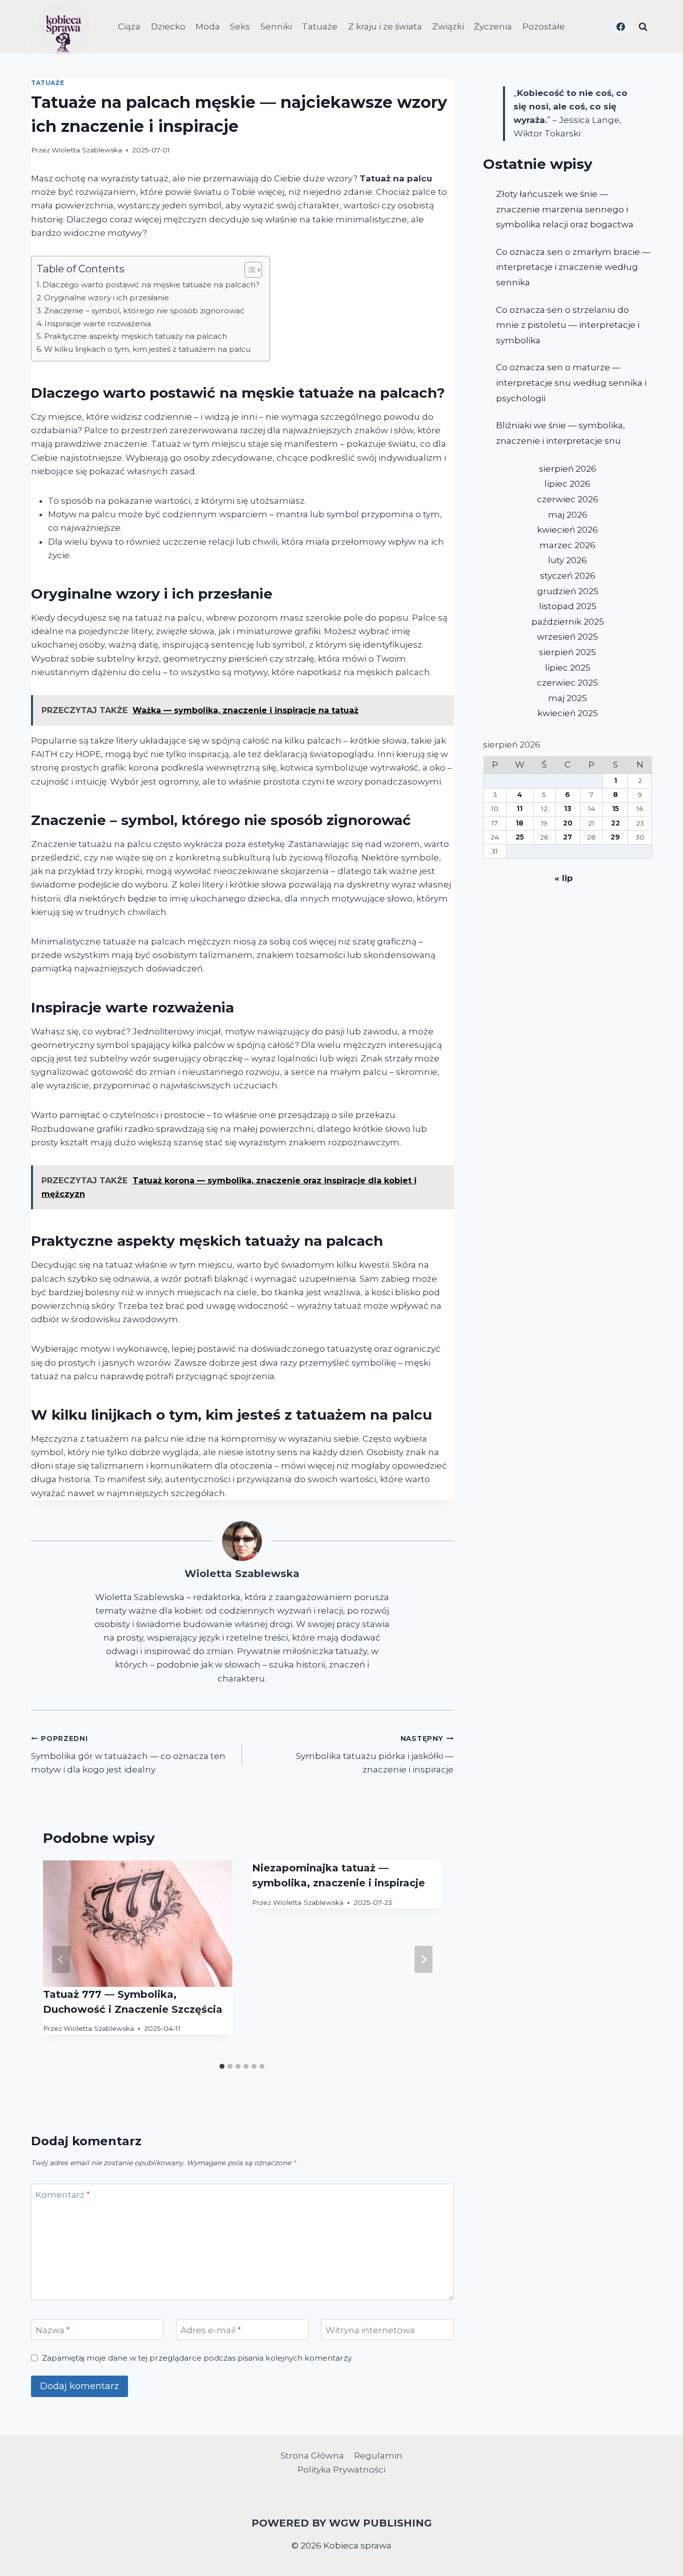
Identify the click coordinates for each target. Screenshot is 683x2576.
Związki (448, 26)
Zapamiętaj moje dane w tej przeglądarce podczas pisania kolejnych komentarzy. (197, 2358)
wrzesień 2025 (567, 637)
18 (519, 823)
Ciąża (129, 26)
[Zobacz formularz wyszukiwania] (643, 27)
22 (615, 823)
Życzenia (493, 26)
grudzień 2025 (568, 591)
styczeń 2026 (568, 576)
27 (567, 837)
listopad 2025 (568, 606)
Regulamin (378, 2456)
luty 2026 (567, 560)
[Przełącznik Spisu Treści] (248, 270)
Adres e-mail (211, 2330)
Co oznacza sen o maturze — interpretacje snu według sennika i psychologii (571, 383)
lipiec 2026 (567, 484)
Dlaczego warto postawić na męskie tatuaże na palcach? (151, 285)
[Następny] (423, 1959)
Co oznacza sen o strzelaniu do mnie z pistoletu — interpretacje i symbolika (568, 325)
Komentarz (63, 2195)
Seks (240, 26)
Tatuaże (320, 26)
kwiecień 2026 (567, 530)
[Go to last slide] (61, 1959)
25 (520, 837)
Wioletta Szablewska (87, 150)
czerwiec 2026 (568, 499)
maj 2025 (567, 698)
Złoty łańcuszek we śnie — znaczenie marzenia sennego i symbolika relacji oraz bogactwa (565, 209)
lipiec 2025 (568, 668)
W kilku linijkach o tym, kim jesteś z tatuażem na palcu (147, 349)
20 (568, 823)
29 (615, 837)
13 (568, 809)
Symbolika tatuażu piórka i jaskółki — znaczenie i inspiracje (374, 1754)
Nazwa (53, 2330)
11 (519, 809)
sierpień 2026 (568, 469)
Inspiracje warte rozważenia (98, 324)
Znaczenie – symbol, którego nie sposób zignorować (144, 311)
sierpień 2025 (567, 652)
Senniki (276, 26)
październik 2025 (568, 622)
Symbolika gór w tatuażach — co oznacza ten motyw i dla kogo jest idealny (128, 1754)
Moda (208, 26)
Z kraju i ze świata (385, 26)
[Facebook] (620, 27)
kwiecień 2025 (568, 713)
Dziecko (168, 26)
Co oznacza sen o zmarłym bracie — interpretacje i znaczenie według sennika (573, 267)
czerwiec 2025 (567, 683)
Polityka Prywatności (341, 2470)
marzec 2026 (567, 545)
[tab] (222, 2066)
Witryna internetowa (370, 2330)
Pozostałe (544, 26)
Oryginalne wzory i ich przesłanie (106, 298)
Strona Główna (312, 2456)
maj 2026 (568, 515)
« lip (564, 878)
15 (615, 809)
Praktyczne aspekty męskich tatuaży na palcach (135, 336)
